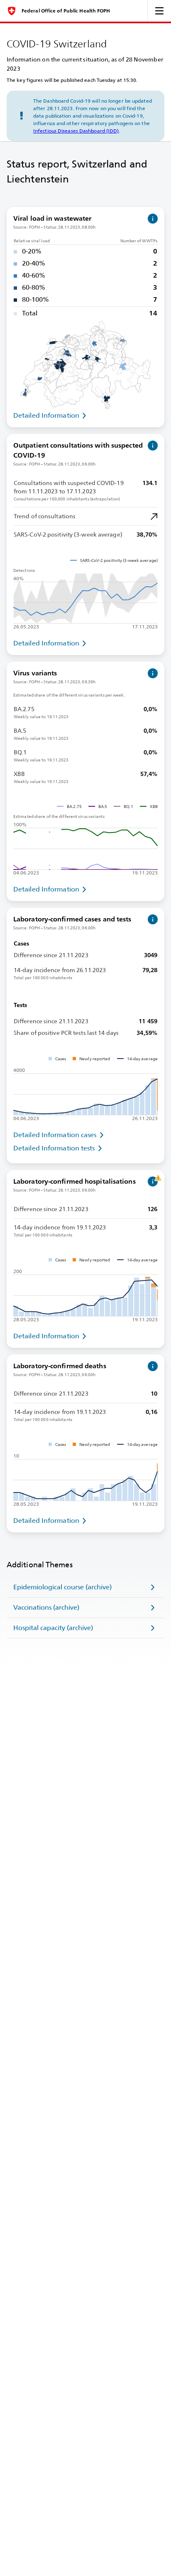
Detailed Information (46, 415)
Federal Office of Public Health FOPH (66, 11)
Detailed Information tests (54, 1148)
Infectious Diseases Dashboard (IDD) (76, 131)
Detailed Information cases (55, 1135)
